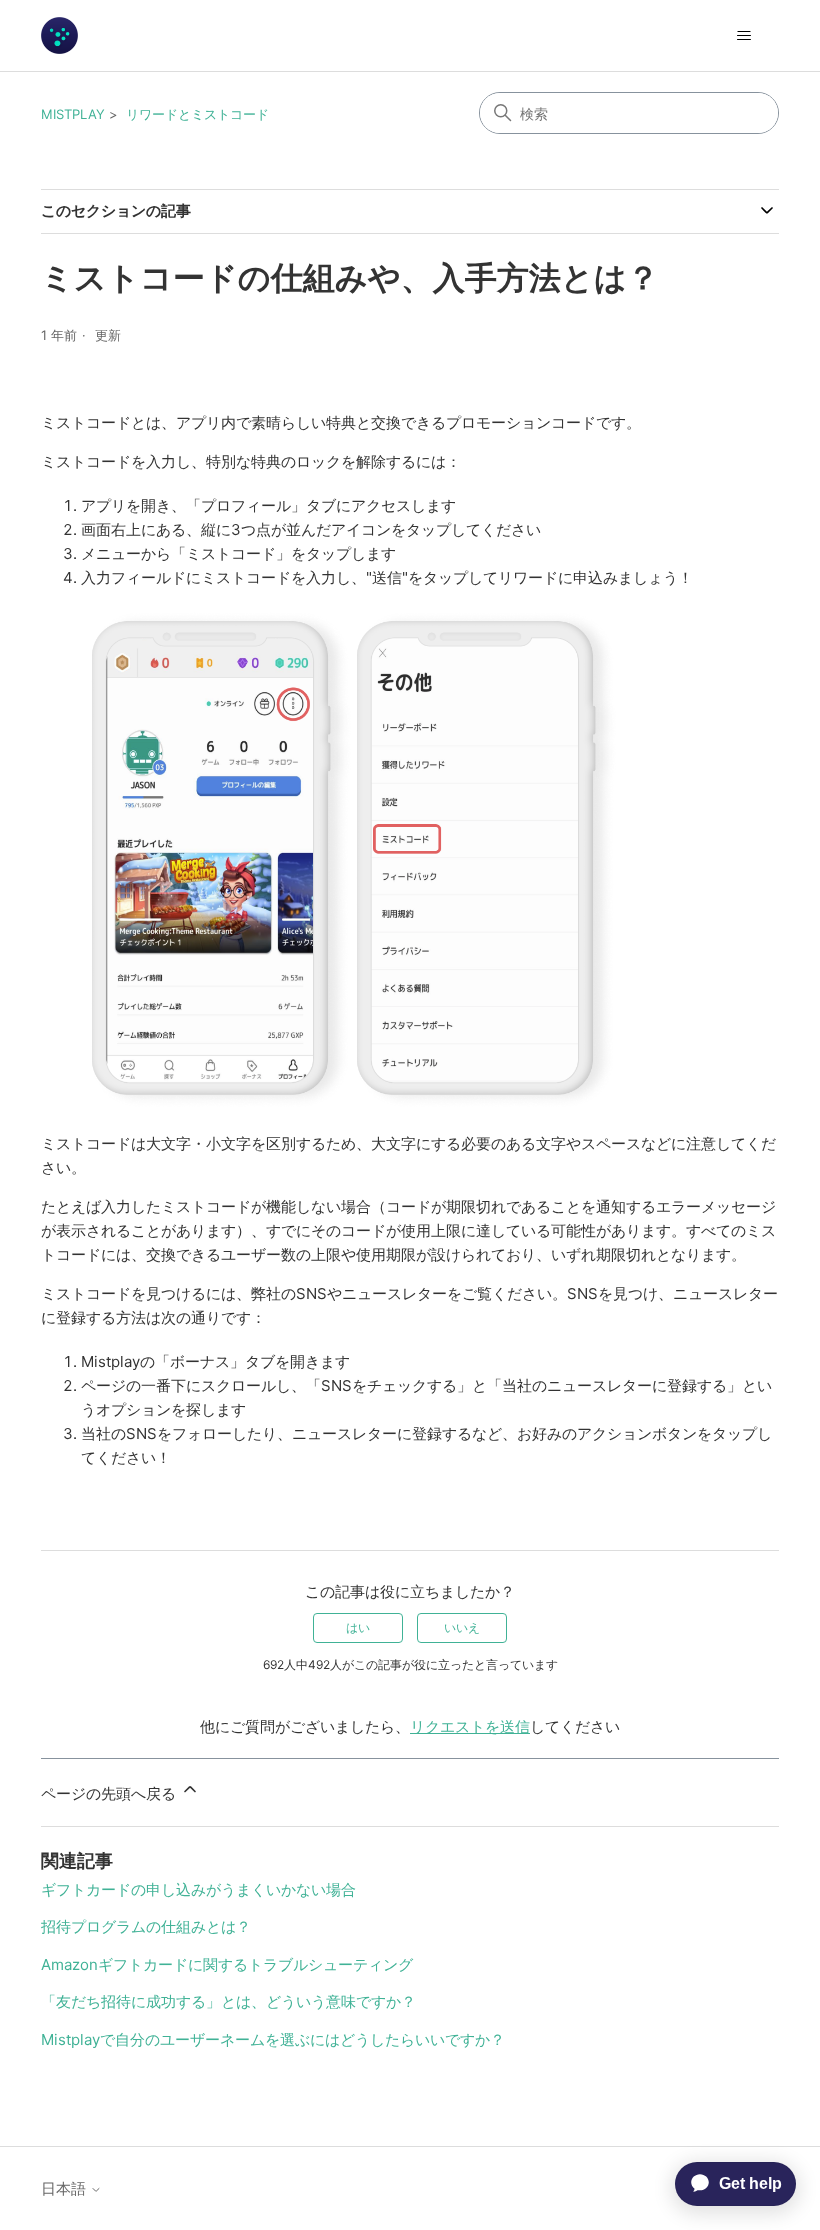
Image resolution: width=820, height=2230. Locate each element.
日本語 (65, 2188)
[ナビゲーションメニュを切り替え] (743, 36)
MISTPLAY (73, 114)
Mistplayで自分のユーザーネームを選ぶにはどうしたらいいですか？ (273, 2039)
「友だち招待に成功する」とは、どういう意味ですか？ (228, 2001)
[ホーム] (59, 35)
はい (358, 1627)
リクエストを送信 (470, 1726)
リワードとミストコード (197, 114)
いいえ (462, 1627)
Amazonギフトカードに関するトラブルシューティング (227, 1964)
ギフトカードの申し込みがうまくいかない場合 (198, 1889)
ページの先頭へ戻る (110, 1793)
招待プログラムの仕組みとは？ (146, 1926)
